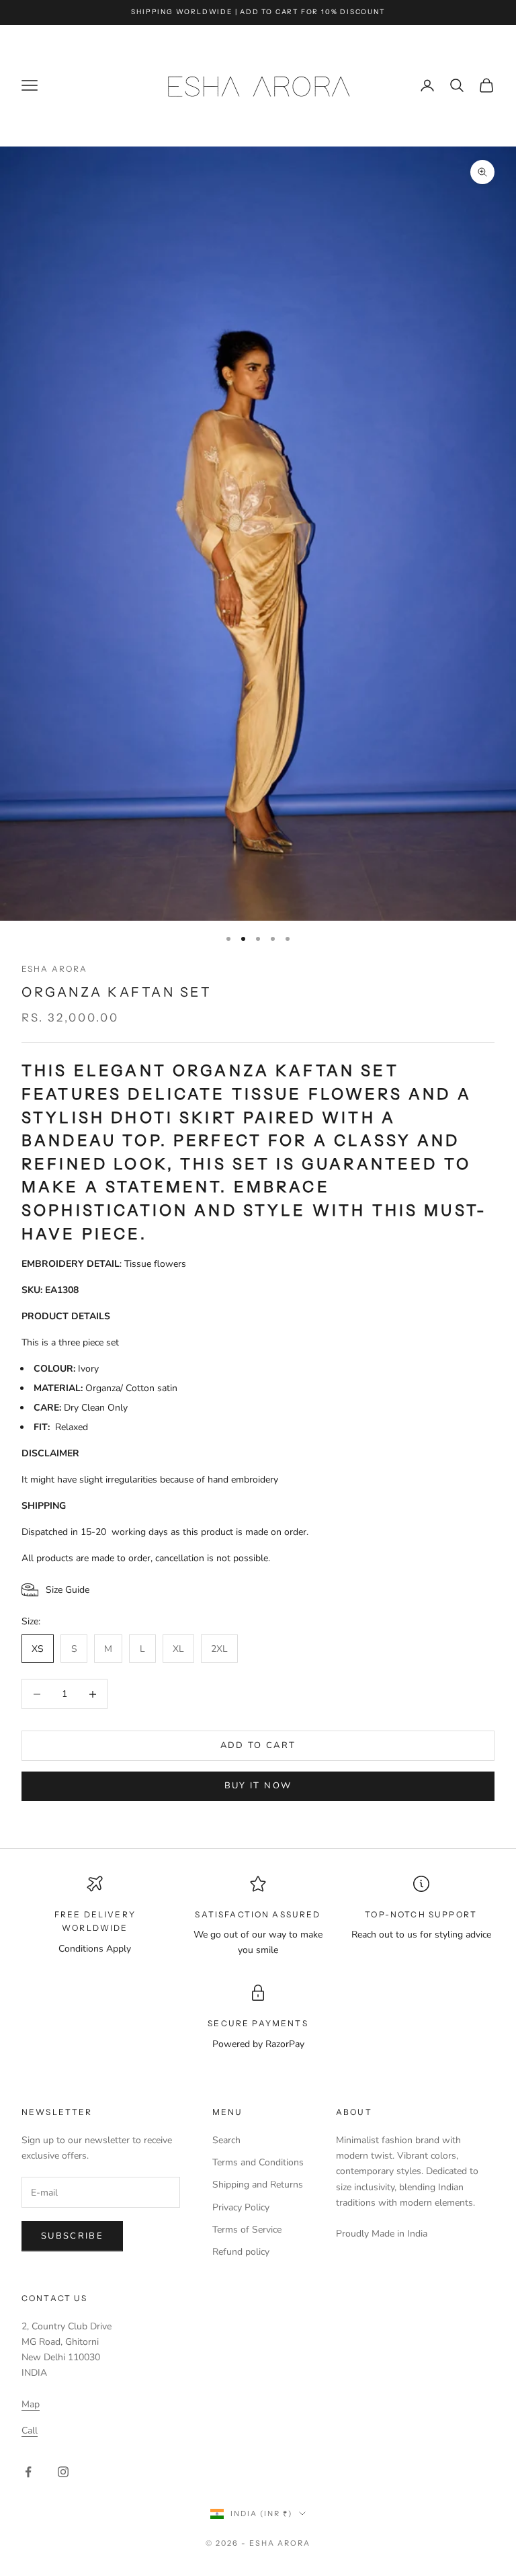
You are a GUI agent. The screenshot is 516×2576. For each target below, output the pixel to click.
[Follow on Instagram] (63, 2472)
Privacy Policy (241, 2207)
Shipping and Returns (258, 2185)
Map (31, 2404)
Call (30, 2430)
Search (226, 2140)
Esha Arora (55, 969)
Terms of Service (247, 2230)
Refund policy (241, 2252)
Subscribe (72, 2236)
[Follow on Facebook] (28, 2472)
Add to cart (258, 1745)
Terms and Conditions (258, 2162)
